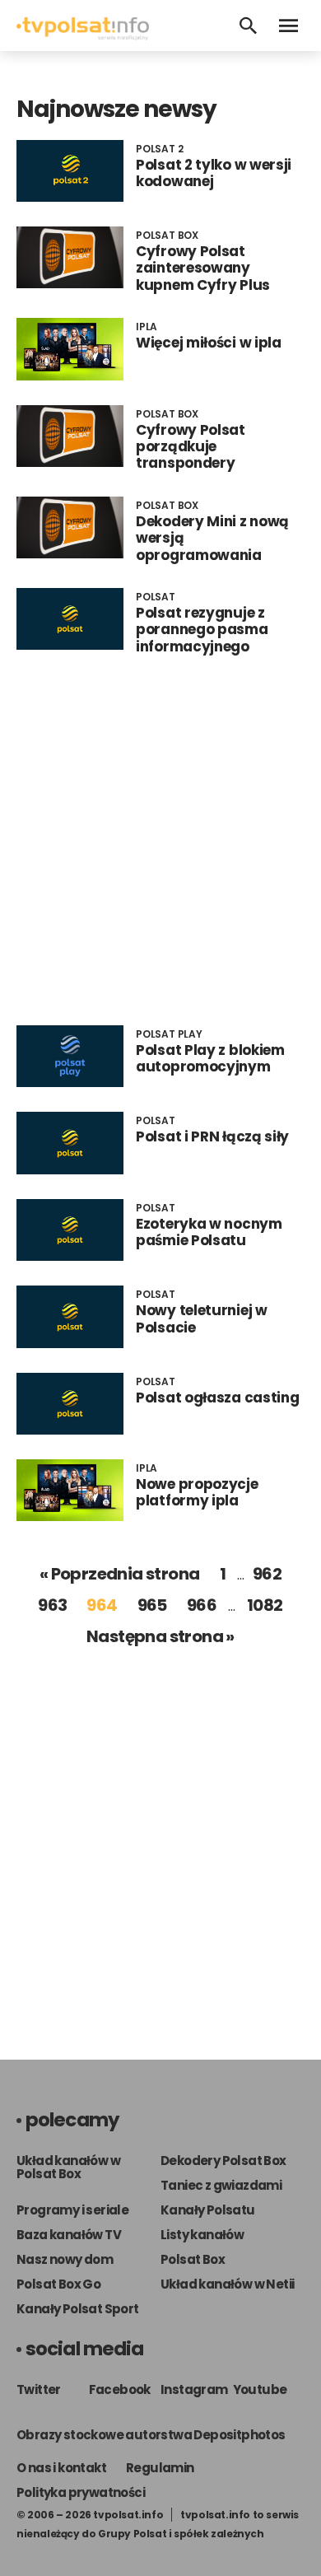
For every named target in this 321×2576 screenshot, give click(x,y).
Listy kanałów (202, 2235)
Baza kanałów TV (69, 2235)
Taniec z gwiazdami (221, 2185)
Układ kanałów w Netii (227, 2284)
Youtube (260, 2389)
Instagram (194, 2389)
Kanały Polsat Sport (78, 2309)
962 (267, 1574)
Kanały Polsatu (208, 2210)
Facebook (120, 2389)
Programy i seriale (72, 2210)
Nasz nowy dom (65, 2259)
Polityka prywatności (81, 2492)
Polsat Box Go (58, 2284)
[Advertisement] (160, 840)
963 (52, 1605)
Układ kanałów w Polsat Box (68, 2167)
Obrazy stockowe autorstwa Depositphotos (151, 2435)
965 (152, 1605)
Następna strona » (160, 1636)
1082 (265, 1605)
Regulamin (160, 2468)
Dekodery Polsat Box (223, 2161)
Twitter (39, 2389)
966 (202, 1605)
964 (102, 1605)
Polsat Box (193, 2259)
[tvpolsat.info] (83, 36)
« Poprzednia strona (120, 1574)
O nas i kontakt (61, 2468)
